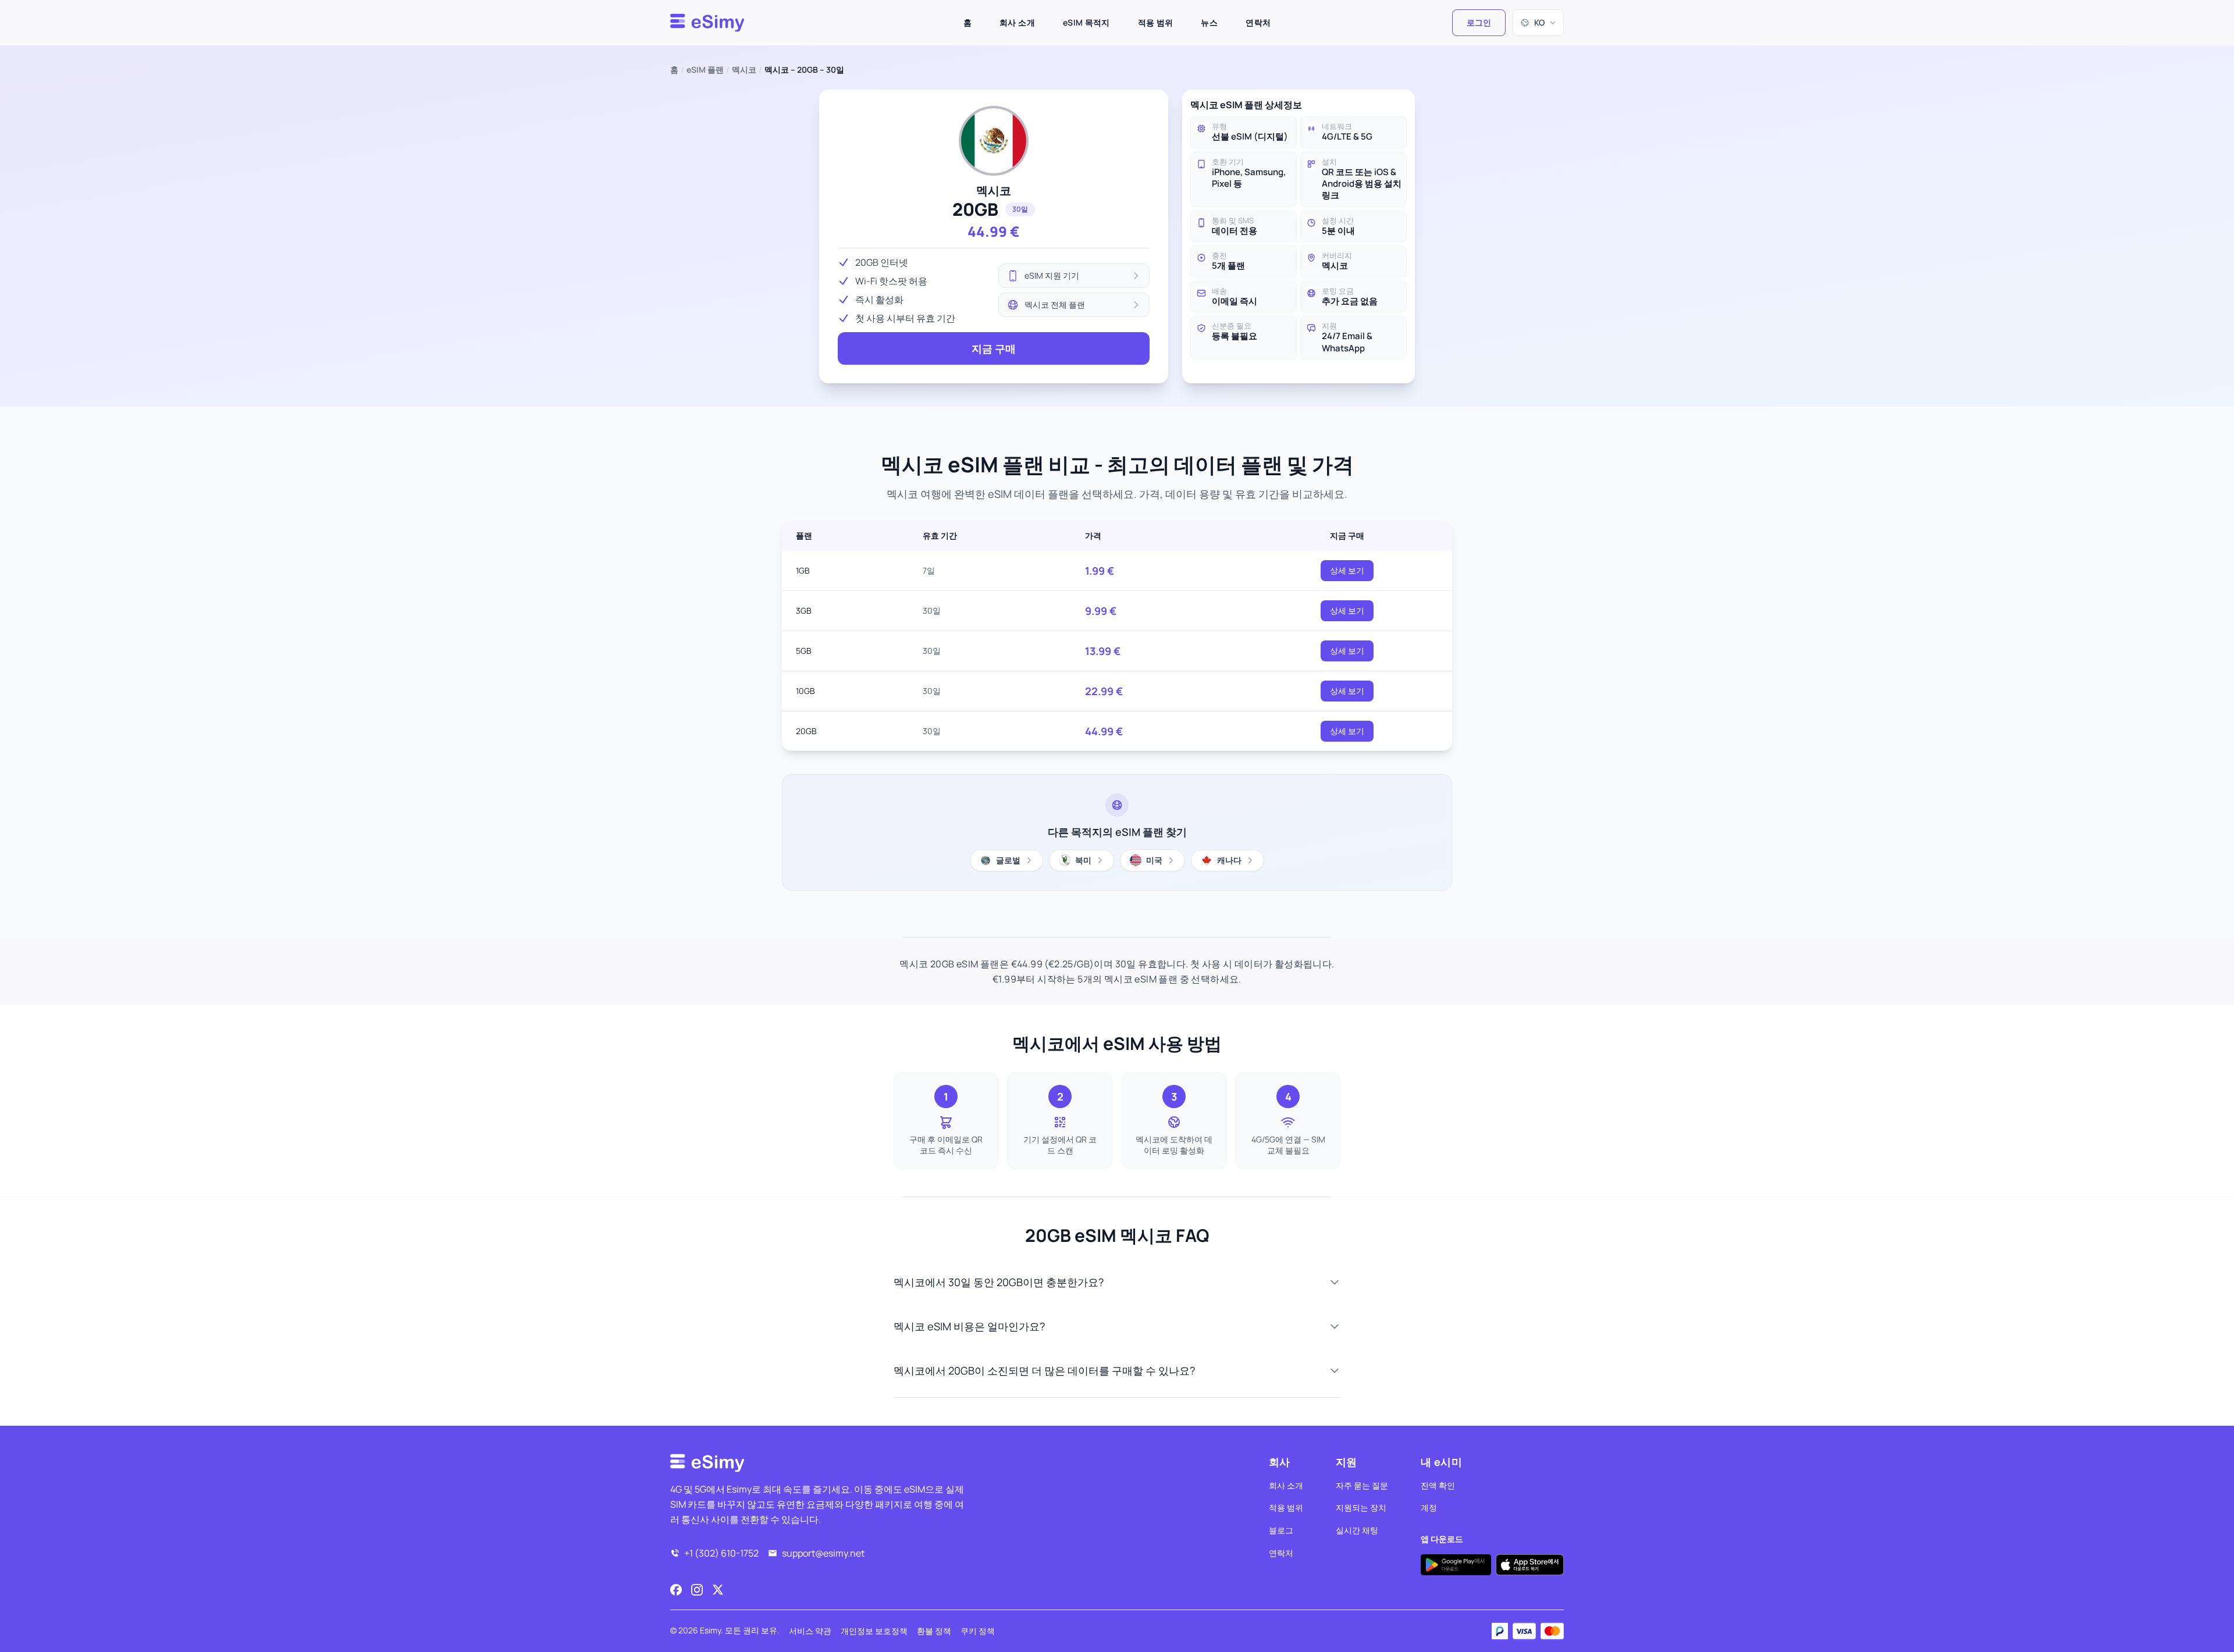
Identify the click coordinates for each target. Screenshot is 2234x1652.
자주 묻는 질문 (1362, 1485)
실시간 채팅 (1357, 1530)
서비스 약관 (810, 1631)
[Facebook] (676, 1590)
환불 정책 (934, 1631)
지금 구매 (994, 348)
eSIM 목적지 (1086, 22)
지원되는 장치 (1361, 1507)
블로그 (1281, 1530)
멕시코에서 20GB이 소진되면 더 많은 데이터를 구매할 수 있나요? (1044, 1370)
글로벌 (1008, 860)
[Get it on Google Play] (1456, 1565)
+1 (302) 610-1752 (721, 1553)
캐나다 (1229, 860)
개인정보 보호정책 (874, 1631)
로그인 (1479, 22)
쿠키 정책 (978, 1631)
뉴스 (1209, 22)
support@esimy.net (823, 1553)
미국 (1154, 860)
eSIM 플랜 (705, 70)
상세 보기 (1347, 570)
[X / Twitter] (718, 1590)
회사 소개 (1017, 22)
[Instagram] (697, 1590)
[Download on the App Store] (1530, 1565)
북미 (1083, 860)
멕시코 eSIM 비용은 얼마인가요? (969, 1326)
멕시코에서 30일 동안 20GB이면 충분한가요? (999, 1282)
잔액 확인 (1438, 1485)
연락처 (1258, 22)
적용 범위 (1156, 22)
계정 (1429, 1507)
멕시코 (744, 70)
